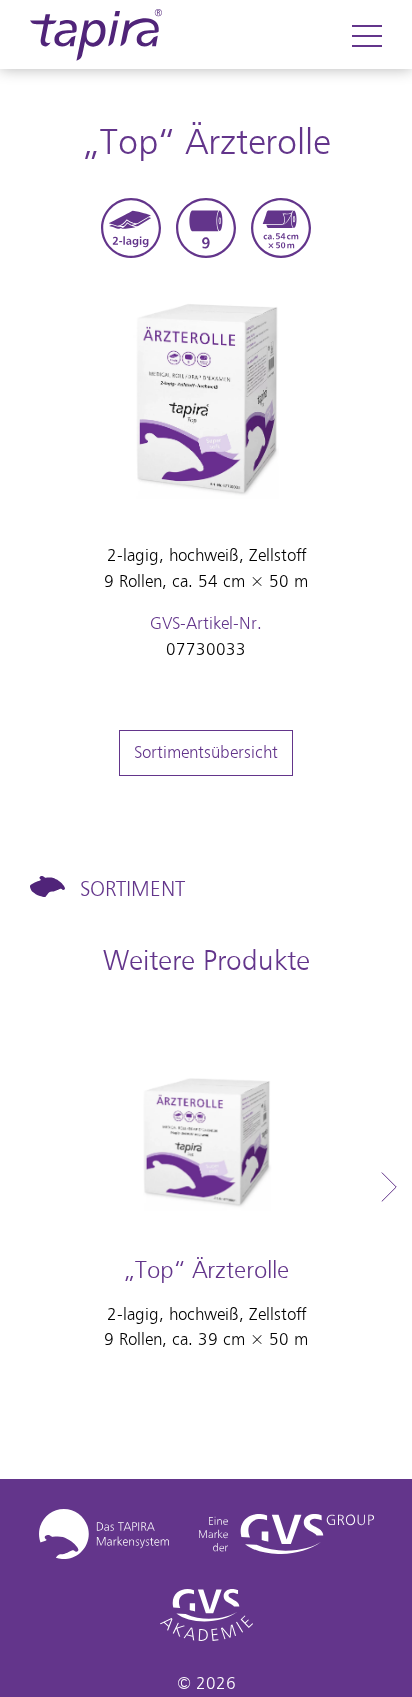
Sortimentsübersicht (206, 752)
